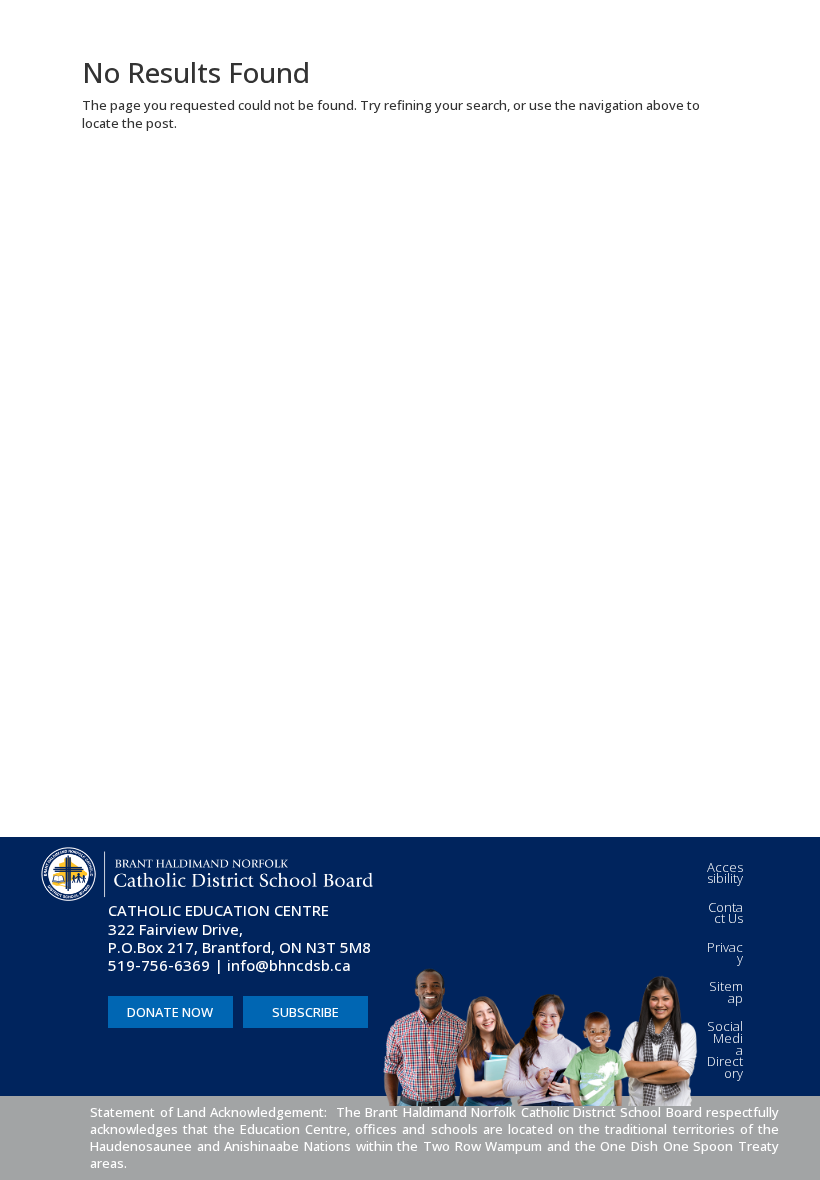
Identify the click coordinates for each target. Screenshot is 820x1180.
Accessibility (725, 873)
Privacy (725, 953)
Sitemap (726, 992)
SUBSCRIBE (305, 1012)
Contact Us (725, 913)
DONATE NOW (170, 1012)
